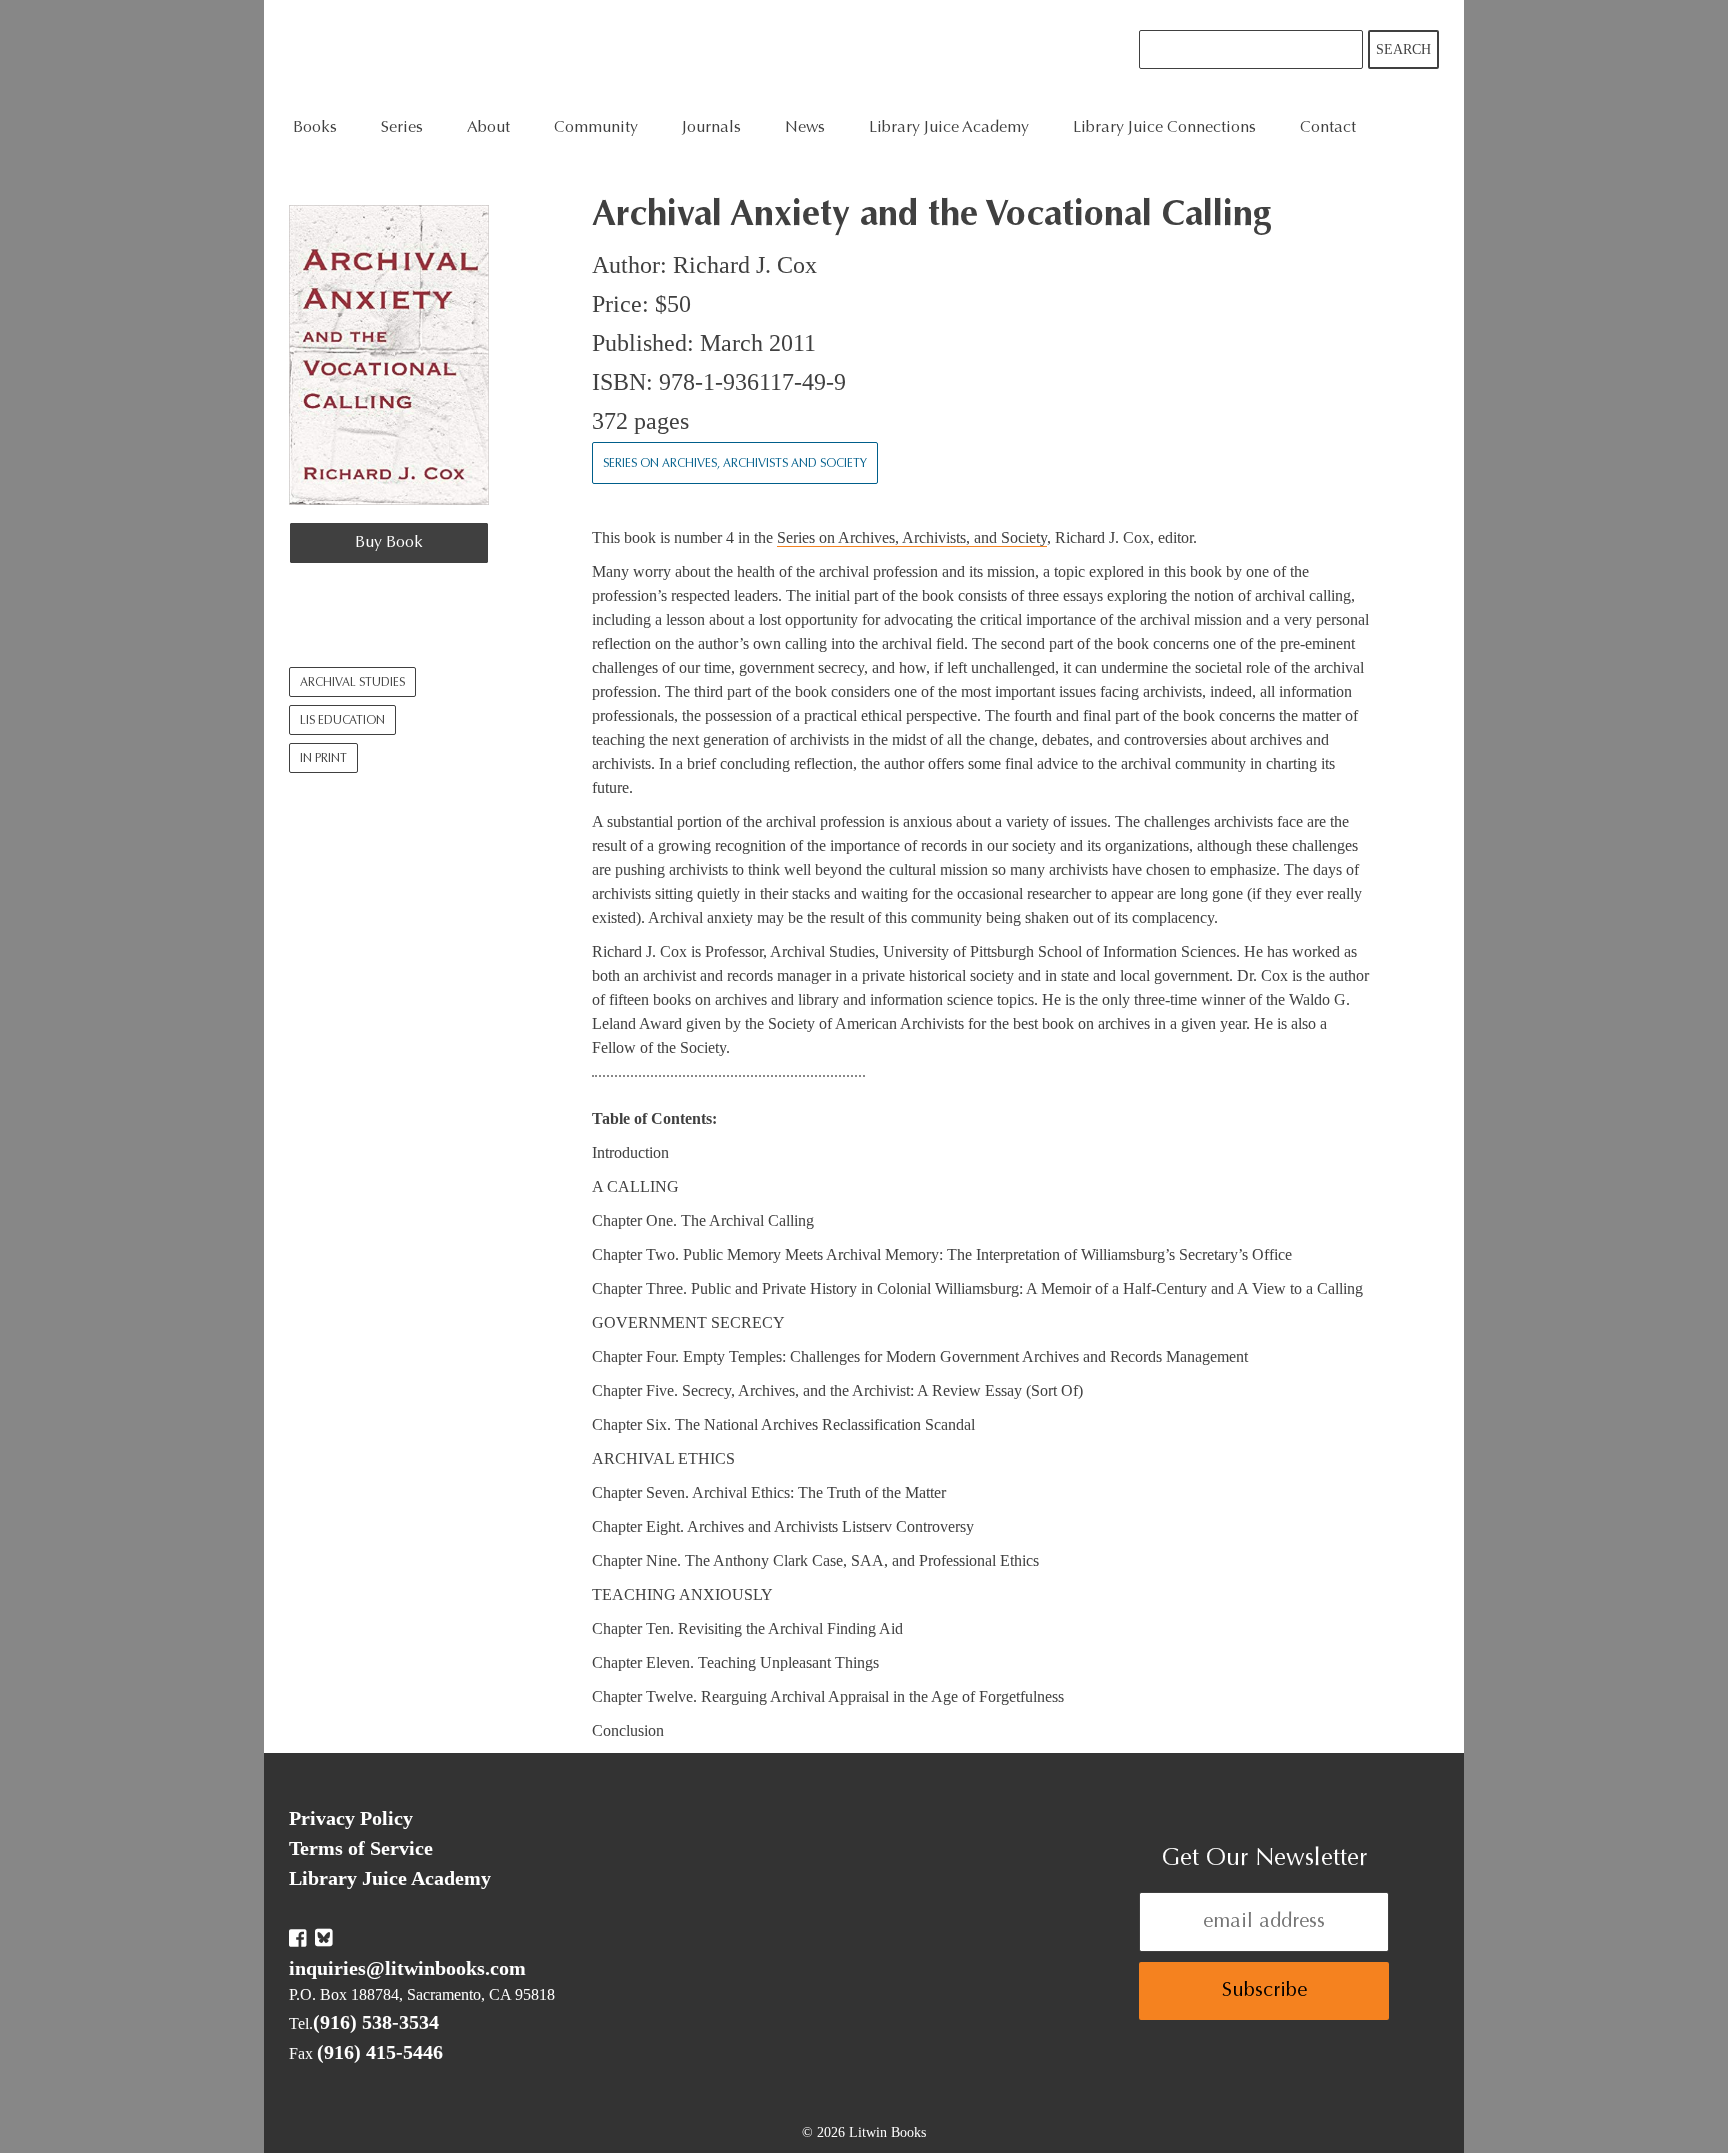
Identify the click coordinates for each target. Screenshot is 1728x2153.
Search (1403, 49)
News (805, 128)
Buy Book (389, 543)
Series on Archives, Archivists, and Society (912, 537)
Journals (711, 128)
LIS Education (342, 721)
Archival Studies (352, 683)
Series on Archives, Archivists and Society (735, 464)
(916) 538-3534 (376, 2022)
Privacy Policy (351, 1818)
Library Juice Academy (949, 128)
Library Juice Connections (1164, 128)
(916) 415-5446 (380, 2052)
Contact (1328, 128)
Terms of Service (361, 1848)
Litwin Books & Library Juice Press (591, 55)
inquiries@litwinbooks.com (407, 1968)
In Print (323, 759)
